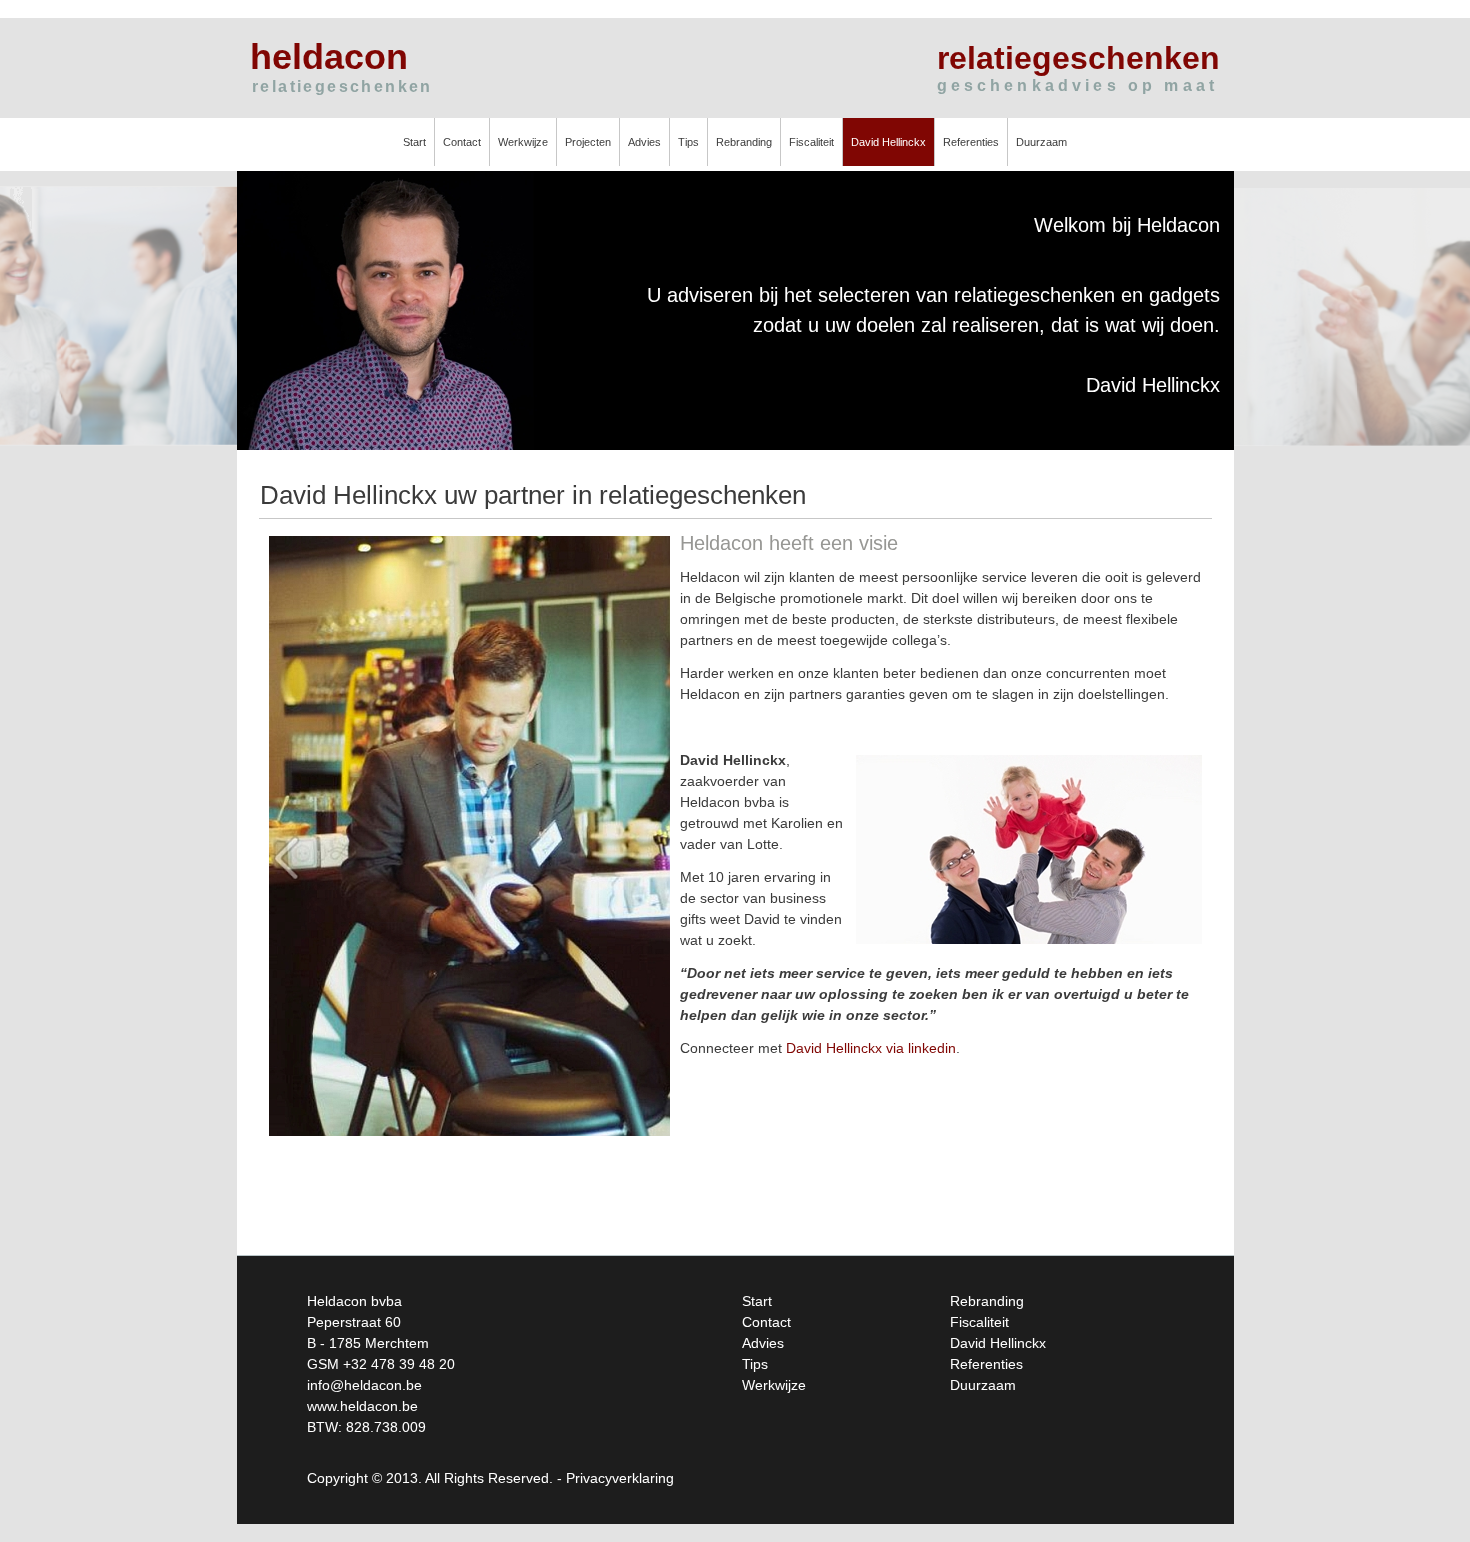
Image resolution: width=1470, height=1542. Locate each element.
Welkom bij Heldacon (1127, 225)
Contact (462, 142)
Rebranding (744, 142)
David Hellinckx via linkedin (871, 1048)
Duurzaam (1041, 142)
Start (414, 142)
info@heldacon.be (364, 1385)
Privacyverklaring (620, 1478)
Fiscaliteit (811, 142)
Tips (688, 142)
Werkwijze (523, 142)
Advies (644, 142)
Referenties (971, 142)
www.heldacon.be (362, 1406)
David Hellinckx (888, 142)
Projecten (588, 142)
